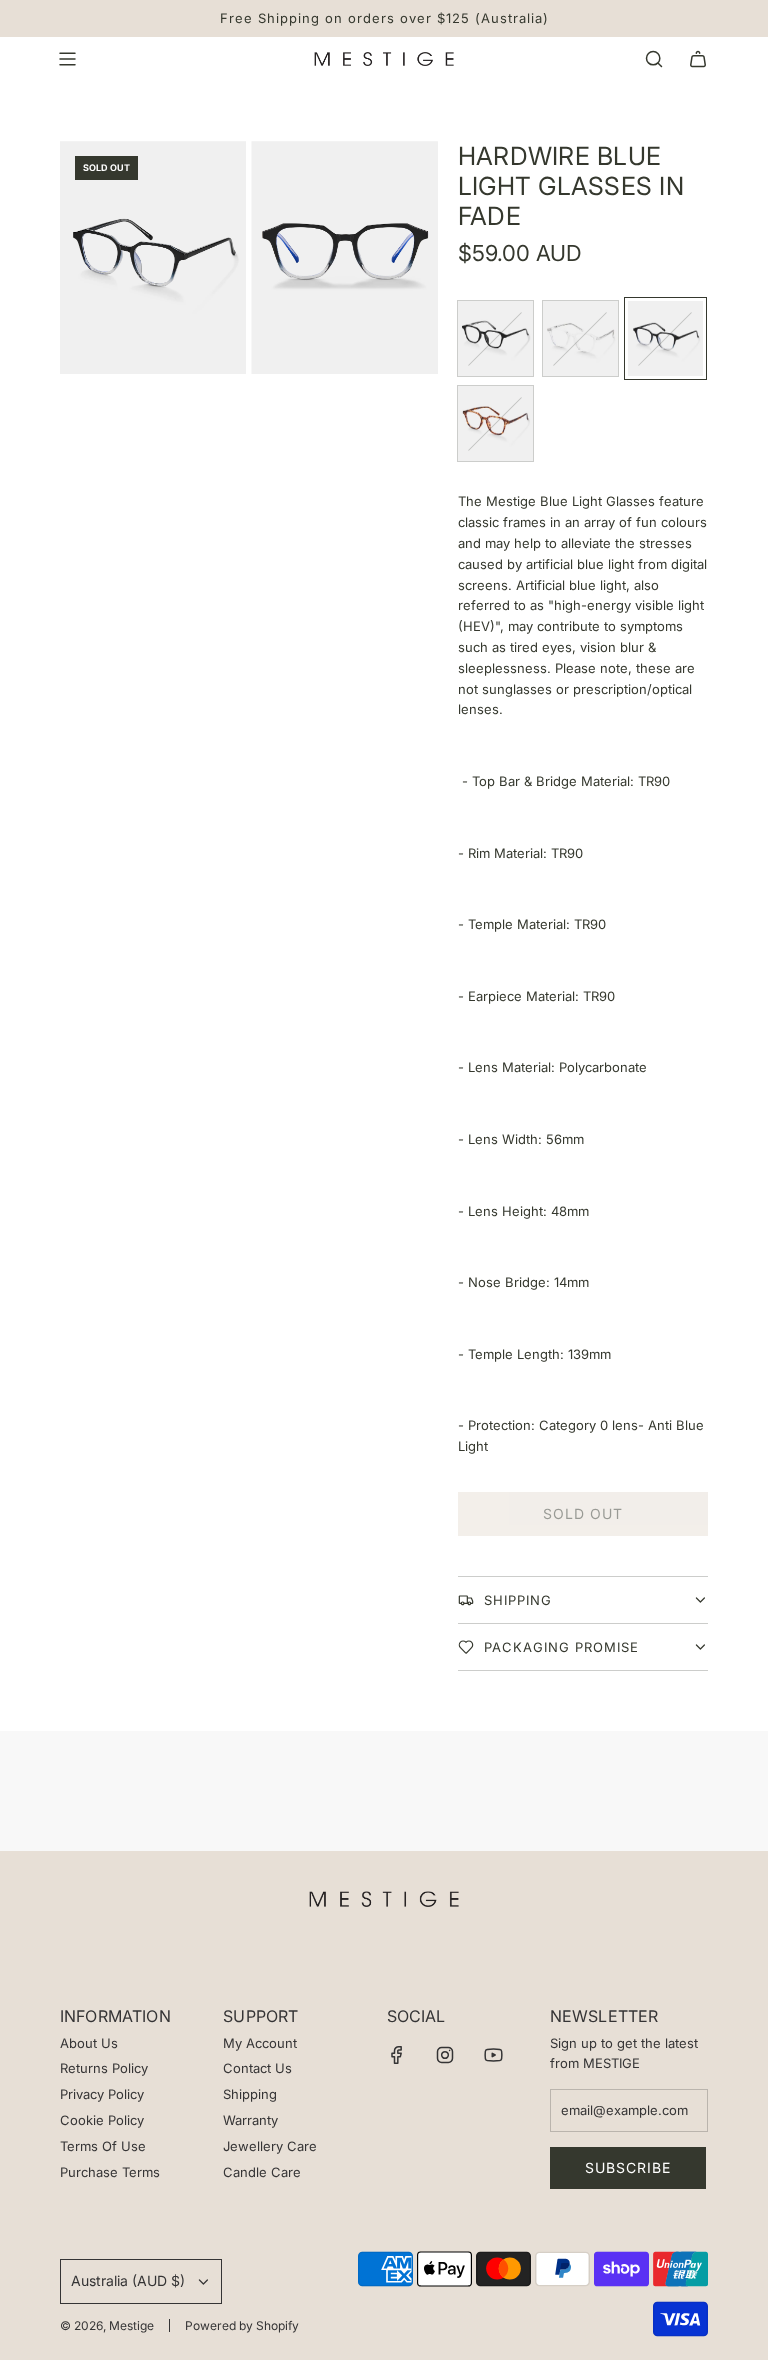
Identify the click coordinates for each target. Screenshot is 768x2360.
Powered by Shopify (242, 2325)
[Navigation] (67, 59)
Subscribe (628, 2167)
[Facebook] (397, 2055)
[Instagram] (445, 2055)
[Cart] (698, 59)
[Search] (654, 59)
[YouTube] (493, 2055)
